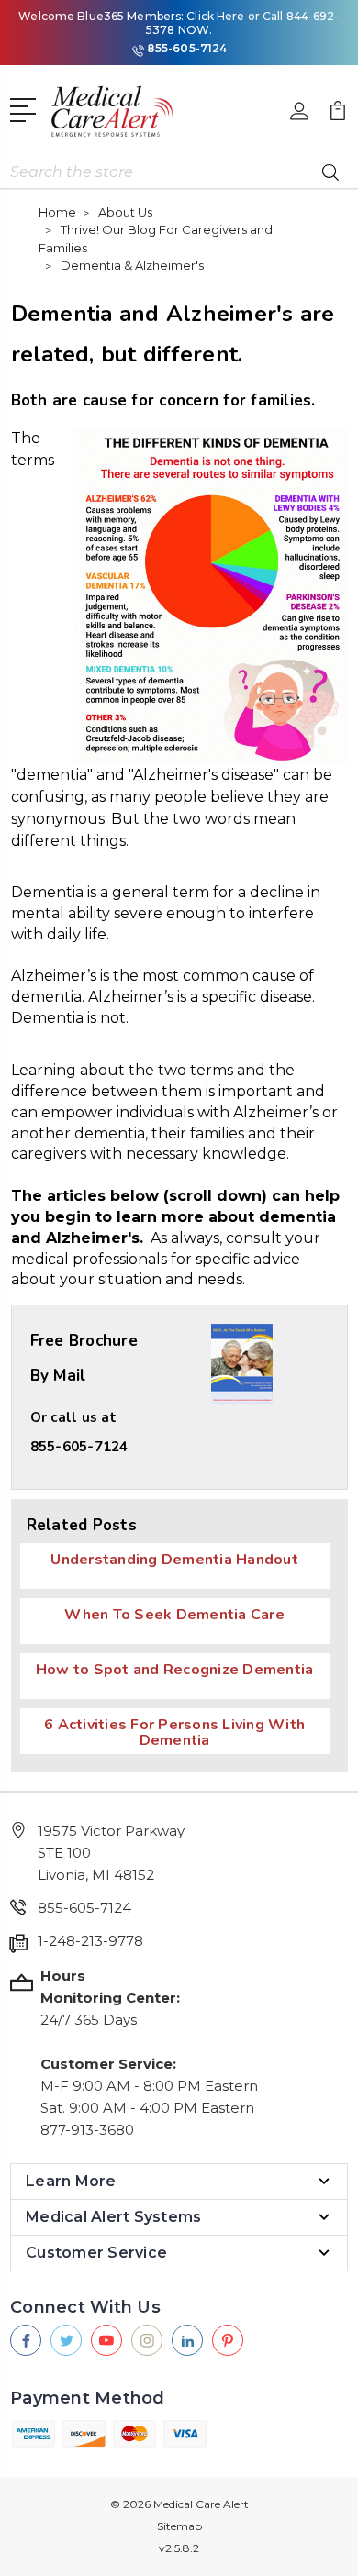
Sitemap (179, 2526)
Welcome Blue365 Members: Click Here (131, 16)
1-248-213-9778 (90, 1941)
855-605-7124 (187, 48)
